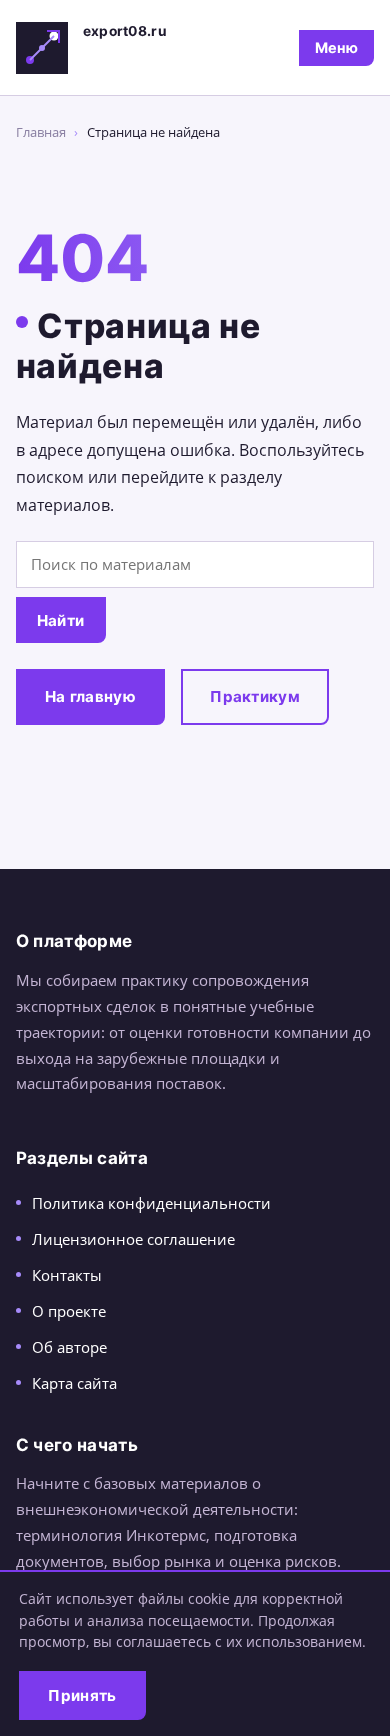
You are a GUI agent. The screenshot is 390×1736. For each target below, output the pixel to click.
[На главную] (42, 48)
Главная (41, 132)
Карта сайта (74, 1383)
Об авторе (69, 1347)
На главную (90, 696)
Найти (61, 620)
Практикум (255, 696)
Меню (336, 47)
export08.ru (125, 31)
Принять (82, 1695)
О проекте (69, 1311)
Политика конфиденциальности (151, 1203)
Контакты (67, 1275)
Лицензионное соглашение (133, 1239)
